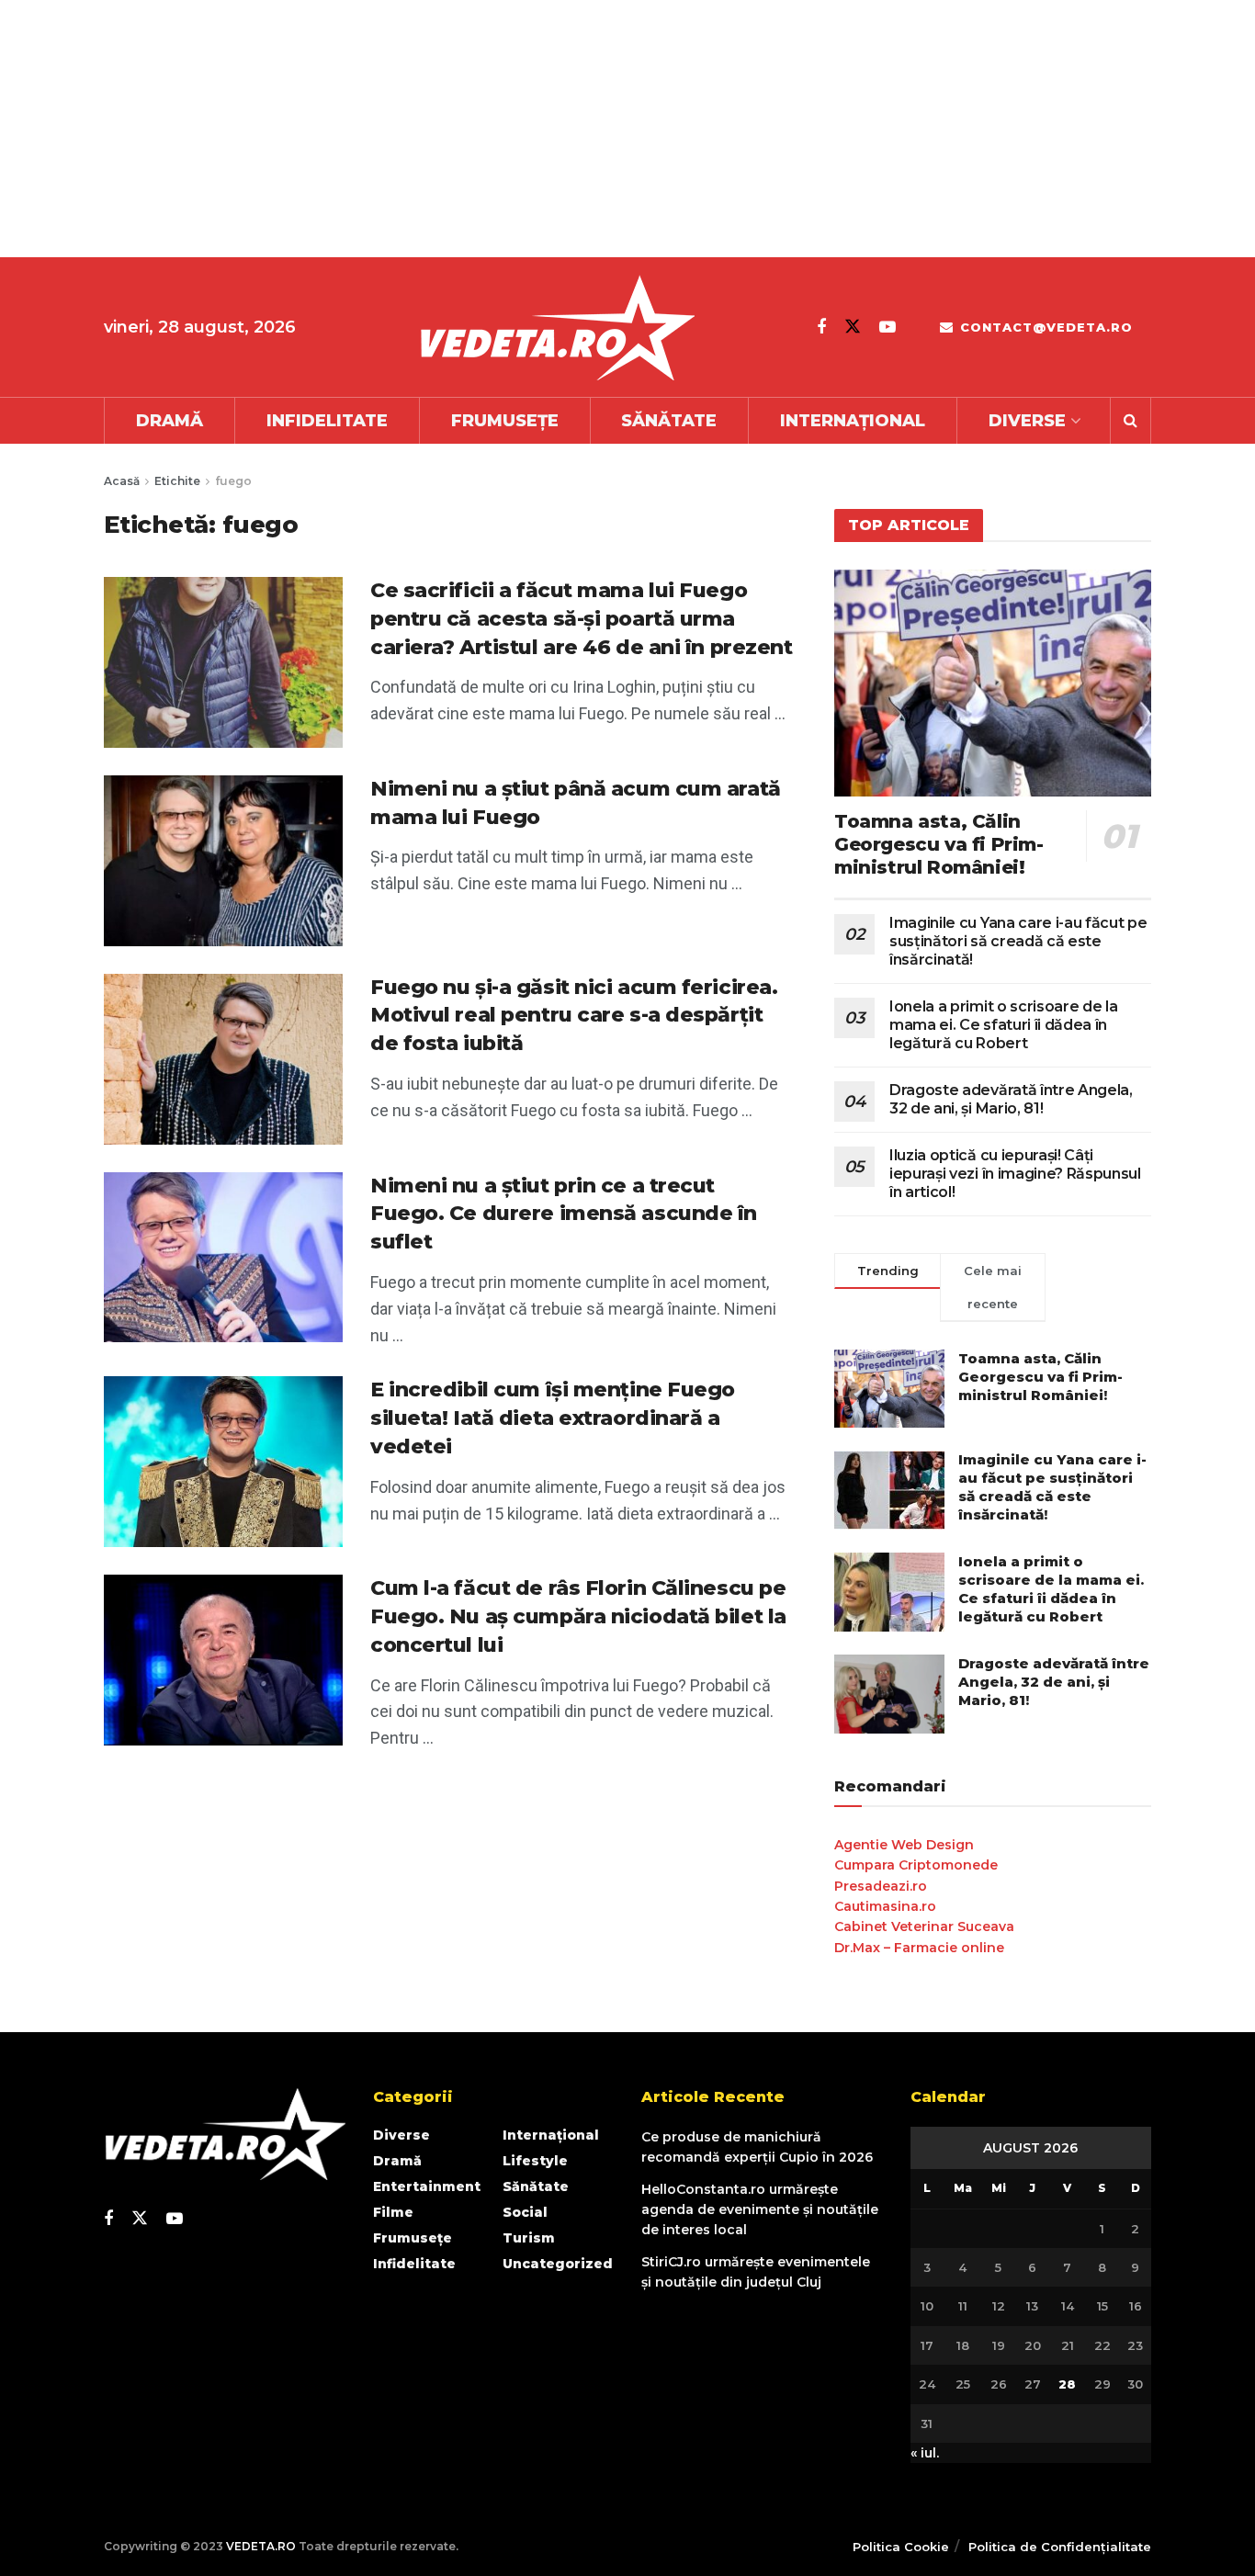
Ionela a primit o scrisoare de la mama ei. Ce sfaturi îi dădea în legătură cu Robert (1003, 1025)
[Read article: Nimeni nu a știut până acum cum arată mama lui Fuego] (223, 861)
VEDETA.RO (261, 2546)
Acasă (122, 481)
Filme (393, 2212)
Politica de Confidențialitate (1060, 2547)
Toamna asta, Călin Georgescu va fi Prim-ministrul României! (939, 844)
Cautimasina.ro (885, 1906)
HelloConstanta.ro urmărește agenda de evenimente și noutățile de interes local (760, 2210)
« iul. (925, 2453)
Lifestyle (535, 2161)
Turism (529, 2238)
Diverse (1027, 421)
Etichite (177, 481)
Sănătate (669, 421)
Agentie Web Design (904, 1845)
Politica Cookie (901, 2547)
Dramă (170, 421)
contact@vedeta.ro (1044, 327)
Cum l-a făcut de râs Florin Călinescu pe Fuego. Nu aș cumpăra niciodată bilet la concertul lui (578, 1616)
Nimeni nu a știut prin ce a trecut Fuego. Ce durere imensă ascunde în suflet (564, 1214)
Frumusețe (505, 421)
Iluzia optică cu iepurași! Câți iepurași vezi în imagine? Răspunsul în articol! (1015, 1174)
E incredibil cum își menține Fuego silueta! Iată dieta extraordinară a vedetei (553, 1418)
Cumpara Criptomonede (916, 1865)
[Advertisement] (551, 129)
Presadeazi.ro (881, 1886)
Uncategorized (558, 2264)
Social (525, 2212)
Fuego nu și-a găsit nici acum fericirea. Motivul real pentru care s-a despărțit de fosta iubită (574, 1016)
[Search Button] (1131, 421)
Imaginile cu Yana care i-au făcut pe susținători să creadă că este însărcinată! (1018, 941)
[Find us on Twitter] (853, 327)
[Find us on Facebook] (821, 327)
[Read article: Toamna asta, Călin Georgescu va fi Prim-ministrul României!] (993, 683)
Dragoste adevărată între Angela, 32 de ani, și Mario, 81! (1011, 1099)
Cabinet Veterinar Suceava (924, 1926)
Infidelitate (327, 421)
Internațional (853, 421)
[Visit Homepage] (557, 328)
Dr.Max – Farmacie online (919, 1948)
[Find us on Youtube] (888, 327)
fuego (233, 481)
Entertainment (427, 2186)
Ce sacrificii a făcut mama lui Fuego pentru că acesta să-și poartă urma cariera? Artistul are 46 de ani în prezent (582, 619)
